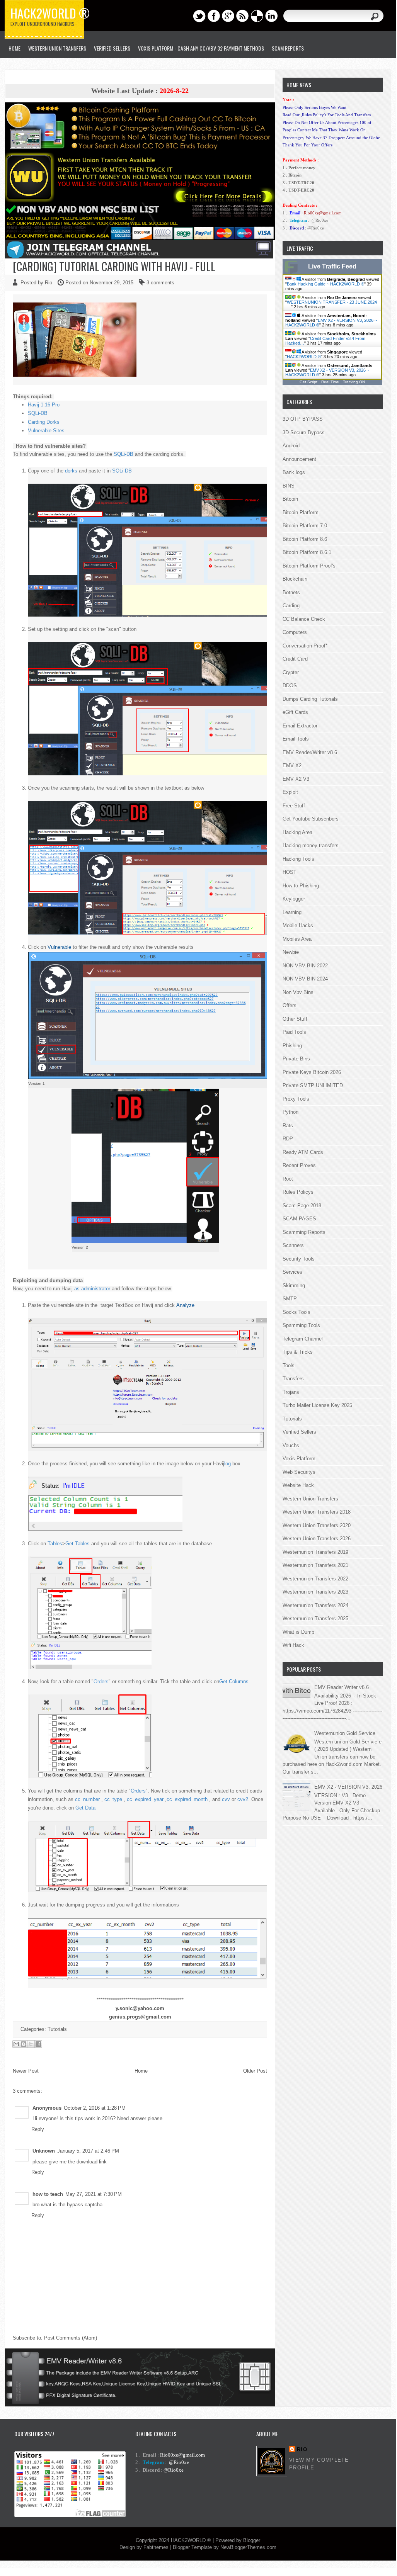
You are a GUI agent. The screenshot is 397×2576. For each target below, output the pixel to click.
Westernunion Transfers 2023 (315, 1592)
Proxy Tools (296, 1099)
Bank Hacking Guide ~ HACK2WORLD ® (325, 284)
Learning (292, 912)
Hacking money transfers (311, 845)
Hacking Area (297, 832)
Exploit (290, 792)
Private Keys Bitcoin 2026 (312, 1072)
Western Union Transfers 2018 (317, 1512)
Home (141, 2071)
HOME (14, 48)
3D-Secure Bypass (304, 432)
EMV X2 (292, 765)
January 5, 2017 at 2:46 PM (88, 2151)
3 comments (160, 283)
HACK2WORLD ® (304, 357)
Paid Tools (294, 1032)
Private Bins (296, 1059)
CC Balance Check (304, 619)
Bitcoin (290, 499)
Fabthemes (156, 2547)
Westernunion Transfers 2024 (315, 1605)
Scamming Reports (304, 1232)
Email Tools (296, 739)
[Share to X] (31, 2044)
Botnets (291, 592)
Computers (295, 632)
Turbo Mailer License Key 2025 (317, 1405)
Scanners (293, 1245)
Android (291, 446)
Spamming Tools (301, 1325)
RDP (288, 1139)
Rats (288, 1126)
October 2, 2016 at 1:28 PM (95, 2108)
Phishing (292, 1046)
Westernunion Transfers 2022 (315, 1579)
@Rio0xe (320, 220)
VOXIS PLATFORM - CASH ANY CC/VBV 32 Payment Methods (201, 48)
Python (291, 1112)
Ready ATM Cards (303, 1152)
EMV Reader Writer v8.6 (342, 1687)
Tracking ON (354, 382)
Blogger (252, 2540)
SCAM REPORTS (288, 48)
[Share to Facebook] (38, 2044)
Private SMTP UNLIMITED (313, 1085)
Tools (289, 1365)
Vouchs (291, 1445)
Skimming (294, 1285)
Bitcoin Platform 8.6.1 (307, 552)
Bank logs (294, 472)
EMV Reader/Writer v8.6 (310, 752)
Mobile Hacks (298, 925)
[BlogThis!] (24, 2044)
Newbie (291, 952)
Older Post (255, 2071)
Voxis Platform (299, 1459)
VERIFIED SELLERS (112, 48)
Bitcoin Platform (301, 512)
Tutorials (57, 2029)
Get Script (308, 382)
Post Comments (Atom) (71, 2338)
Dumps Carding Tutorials (310, 699)
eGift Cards (295, 712)
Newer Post (26, 2071)
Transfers (293, 1379)
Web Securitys (299, 1472)
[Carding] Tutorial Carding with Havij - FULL (114, 266)
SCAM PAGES (299, 1219)
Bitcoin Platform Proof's (309, 566)
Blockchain (295, 579)
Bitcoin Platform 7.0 (305, 526)
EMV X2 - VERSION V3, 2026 (348, 1787)
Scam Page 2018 (302, 1206)
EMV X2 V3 (296, 779)
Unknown (44, 2151)
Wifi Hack (293, 1645)
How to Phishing (301, 886)
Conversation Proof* (305, 646)
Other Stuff (295, 1019)
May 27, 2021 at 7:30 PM (94, 2194)
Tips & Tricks (298, 1352)
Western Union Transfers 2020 (317, 1525)
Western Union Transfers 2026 (317, 1539)
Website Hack (298, 1485)
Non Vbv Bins (298, 992)
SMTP (290, 1299)
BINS (289, 486)
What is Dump (298, 1632)
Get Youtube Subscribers (311, 819)
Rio (302, 2449)
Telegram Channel (303, 1339)
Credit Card (295, 659)
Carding (291, 606)
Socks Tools (296, 1312)
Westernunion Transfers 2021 (315, 1565)
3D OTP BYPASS (303, 419)
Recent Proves (299, 1165)
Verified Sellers (299, 1432)
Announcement (299, 459)
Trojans (291, 1392)
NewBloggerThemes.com (248, 2547)
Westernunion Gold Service (345, 1733)
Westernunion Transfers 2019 (315, 1552)
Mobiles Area (297, 939)
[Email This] (16, 2044)
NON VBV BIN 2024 (305, 979)
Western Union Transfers (57, 48)
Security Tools (299, 1259)
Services (292, 1272)
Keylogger (294, 899)
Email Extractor (300, 726)
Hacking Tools (298, 859)
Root (288, 1179)
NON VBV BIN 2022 (305, 966)
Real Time (330, 382)
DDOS (290, 686)
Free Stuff (294, 806)
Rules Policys (298, 1192)
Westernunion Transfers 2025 (315, 1618)
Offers (290, 1005)
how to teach (48, 2194)
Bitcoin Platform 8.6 (305, 539)
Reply (38, 2129)
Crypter (291, 672)
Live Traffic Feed (332, 266)
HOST (290, 872)
